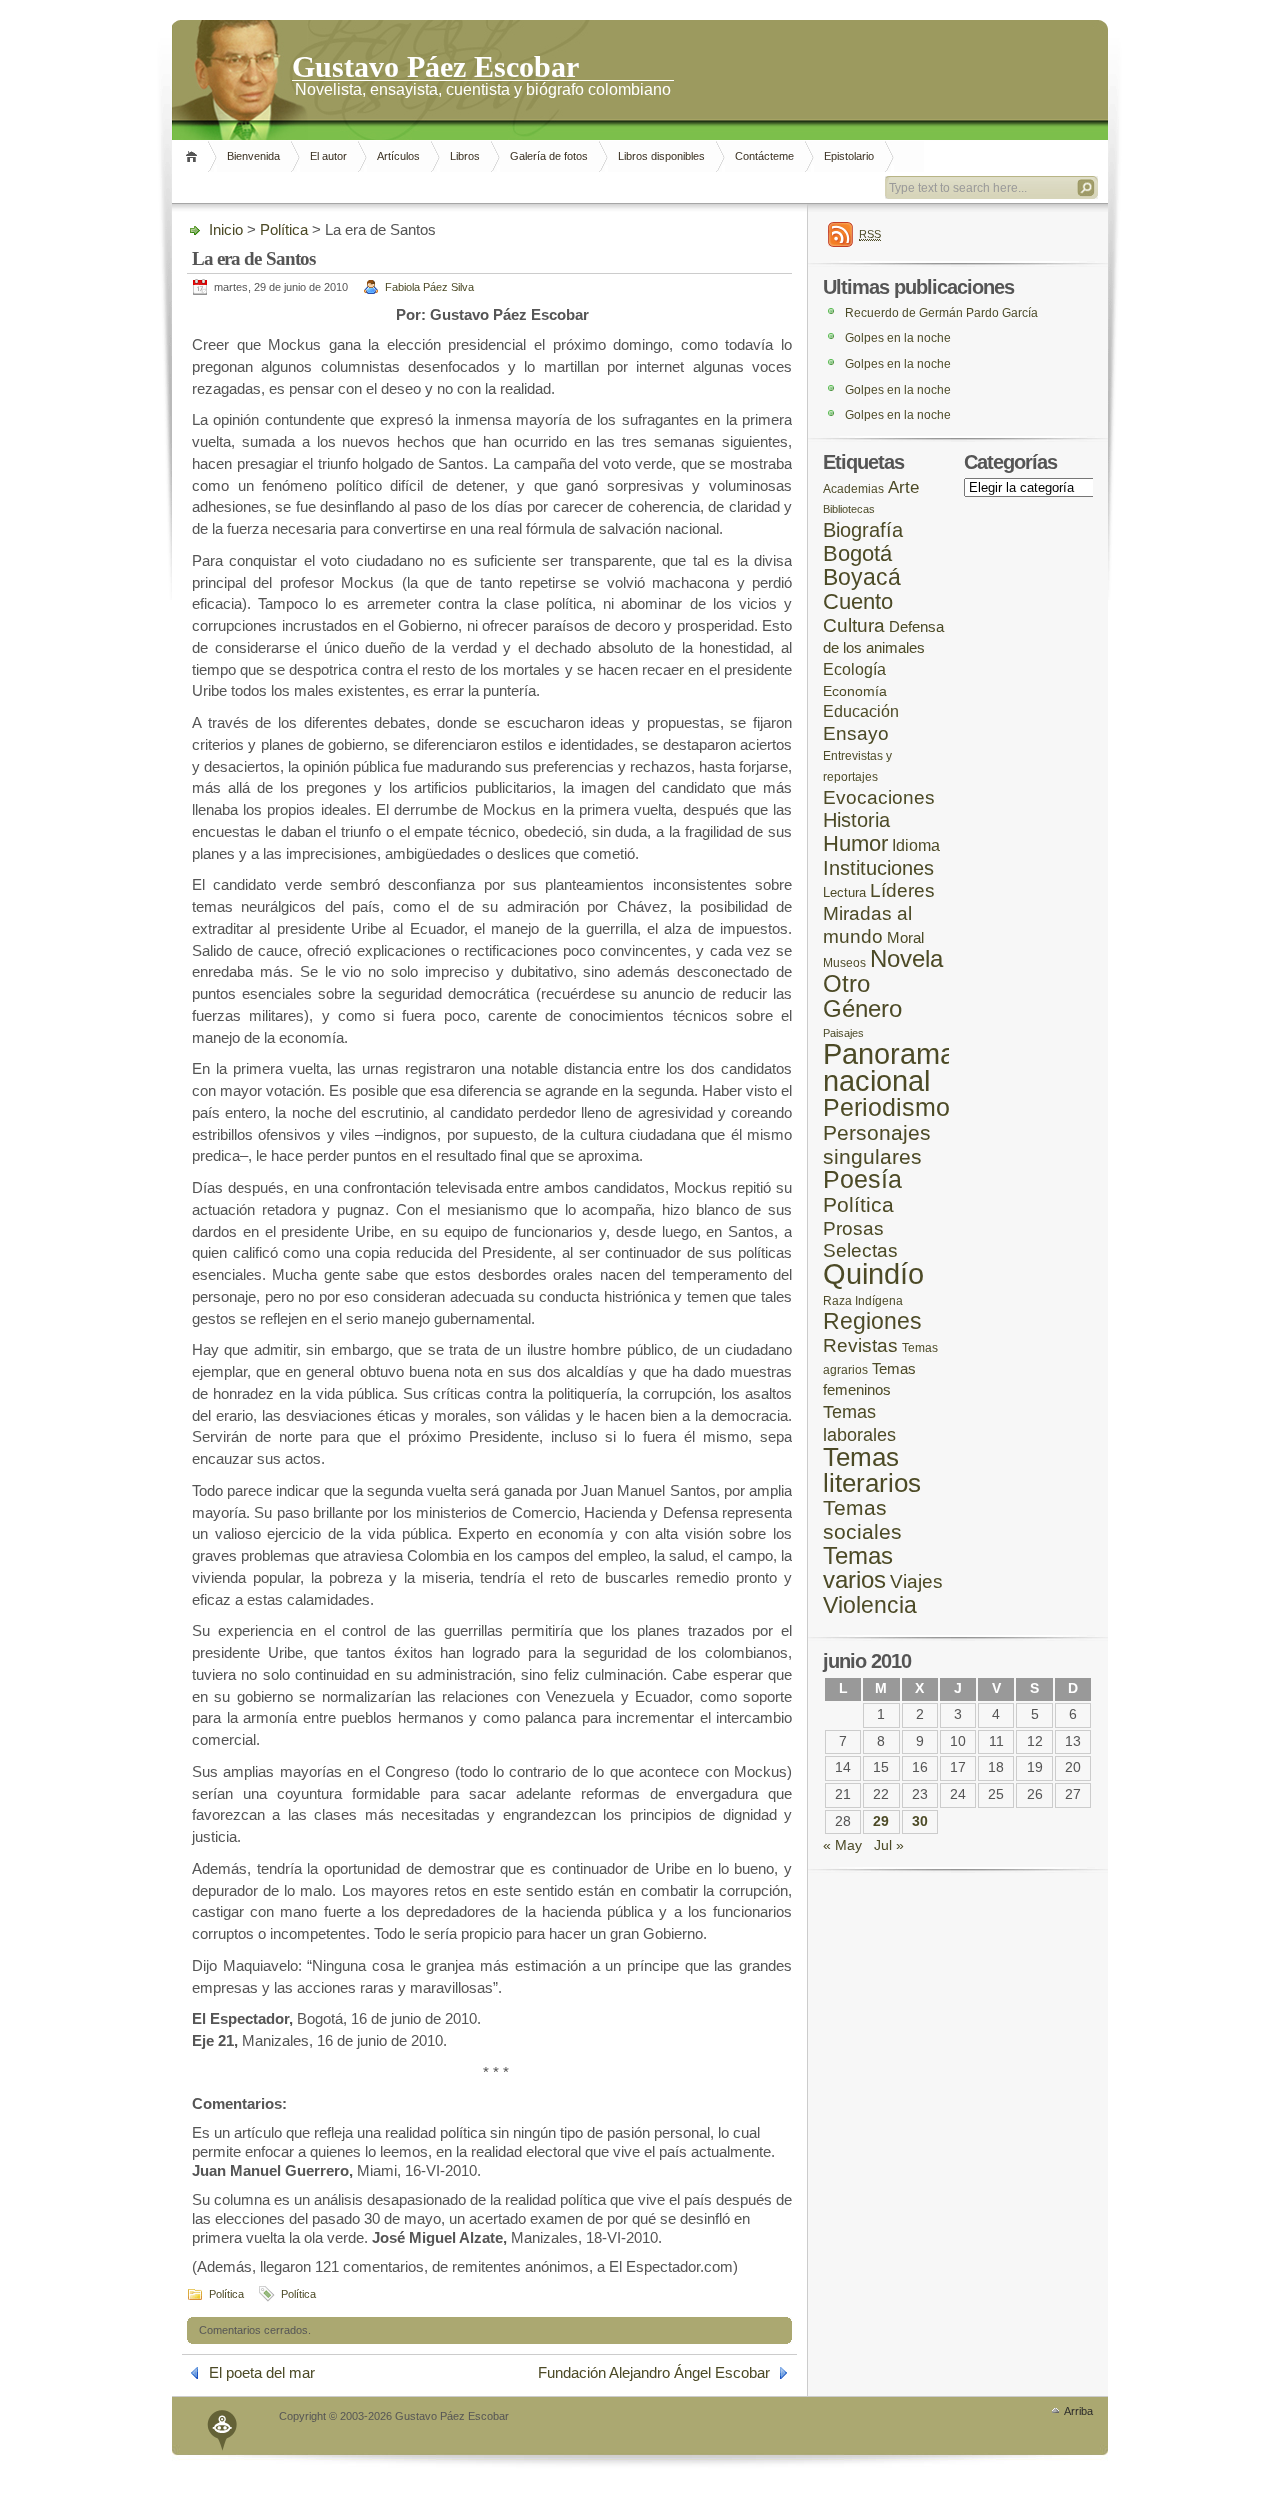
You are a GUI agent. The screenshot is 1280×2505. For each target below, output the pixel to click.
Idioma (916, 845)
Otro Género (862, 996)
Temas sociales (862, 1519)
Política (284, 229)
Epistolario (849, 156)
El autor (328, 156)
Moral (905, 937)
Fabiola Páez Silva (429, 287)
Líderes (902, 890)
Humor (855, 843)
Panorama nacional (889, 1067)
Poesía (862, 1179)
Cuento (858, 601)
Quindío (873, 1273)
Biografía (863, 530)
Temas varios (858, 1568)
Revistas (860, 1345)
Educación (861, 711)
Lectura (844, 893)
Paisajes (843, 1033)
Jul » (889, 1845)
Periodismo (886, 1107)
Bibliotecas (849, 509)
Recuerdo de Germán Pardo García (941, 313)
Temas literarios (872, 1470)
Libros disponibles (661, 156)
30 (920, 1821)
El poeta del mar (262, 2373)
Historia (856, 820)
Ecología (854, 669)
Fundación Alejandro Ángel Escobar (654, 2373)
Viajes (916, 1581)
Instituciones (878, 868)
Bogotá (857, 553)
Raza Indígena (863, 1300)
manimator (223, 2425)
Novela (906, 958)
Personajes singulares (877, 1145)
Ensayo (856, 733)
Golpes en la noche (898, 338)
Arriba (1078, 2411)
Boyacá (862, 577)
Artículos (398, 156)
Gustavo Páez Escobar (435, 65)
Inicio (194, 156)
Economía (855, 691)
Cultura (854, 625)
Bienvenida (253, 156)
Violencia (870, 1605)
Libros (465, 156)
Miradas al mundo (867, 925)
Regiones (872, 1321)
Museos (844, 962)
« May (842, 1845)
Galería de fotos (549, 156)
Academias (853, 488)
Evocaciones (879, 797)
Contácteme (764, 156)
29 (881, 1821)
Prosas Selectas (860, 1240)
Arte (903, 487)
